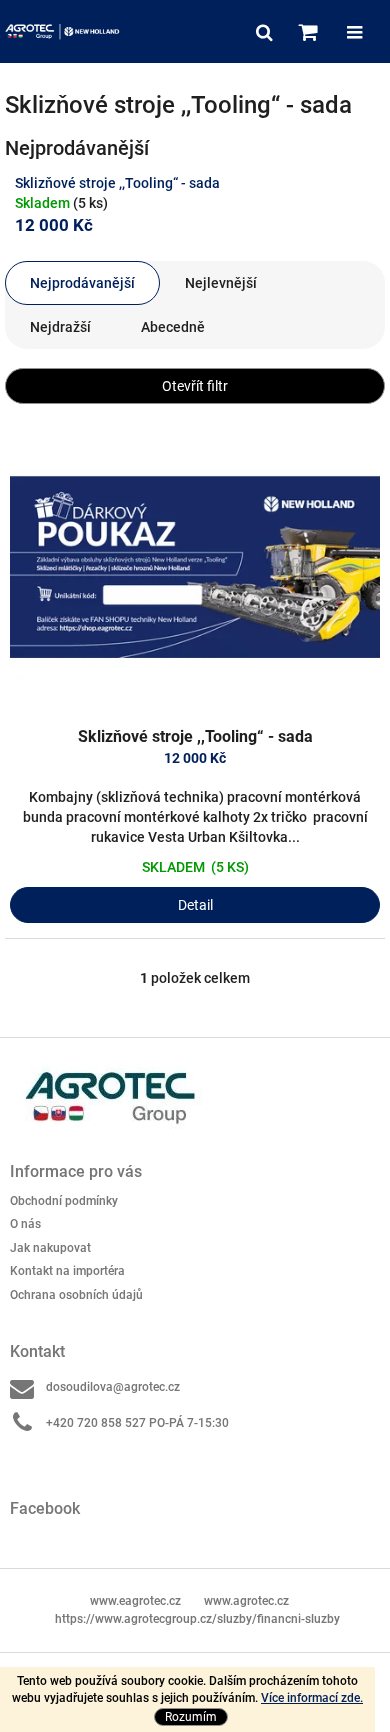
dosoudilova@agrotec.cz (113, 1387)
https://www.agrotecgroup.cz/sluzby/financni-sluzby (197, 1619)
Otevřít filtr (195, 386)
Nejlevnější (221, 283)
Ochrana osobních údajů (76, 1295)
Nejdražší (60, 327)
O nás (25, 1224)
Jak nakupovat (50, 1248)
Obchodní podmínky (64, 1201)
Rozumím (191, 1717)
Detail (195, 905)
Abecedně (173, 327)
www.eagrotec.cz (135, 1601)
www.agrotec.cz (246, 1601)
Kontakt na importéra (67, 1271)
